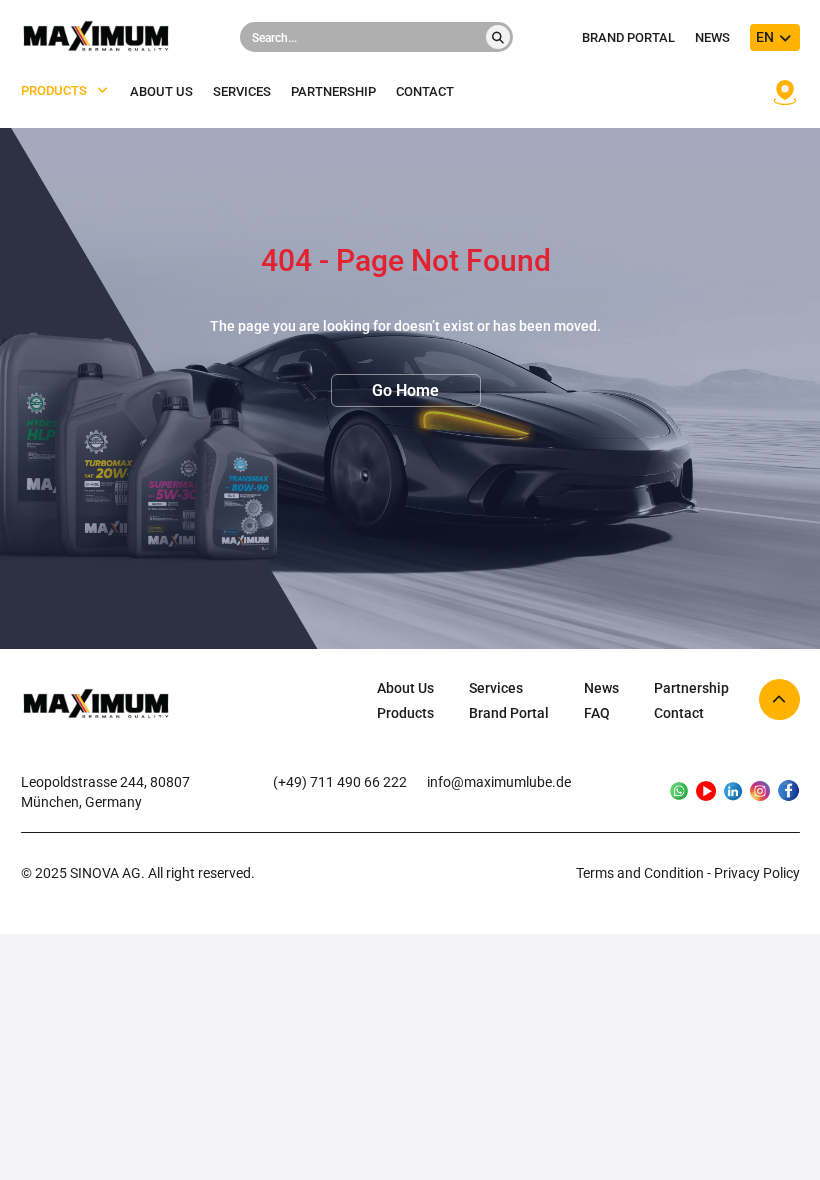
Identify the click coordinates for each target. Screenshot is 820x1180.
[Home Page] (96, 705)
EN (765, 37)
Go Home (405, 390)
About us (161, 91)
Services (242, 91)
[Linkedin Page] (733, 792)
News (712, 37)
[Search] (498, 37)
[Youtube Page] (706, 792)
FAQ (597, 713)
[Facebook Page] (788, 792)
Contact (425, 91)
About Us (405, 688)
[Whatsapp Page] (679, 792)
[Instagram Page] (760, 792)
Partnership (333, 91)
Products (54, 91)
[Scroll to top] (779, 699)
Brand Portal (628, 37)
